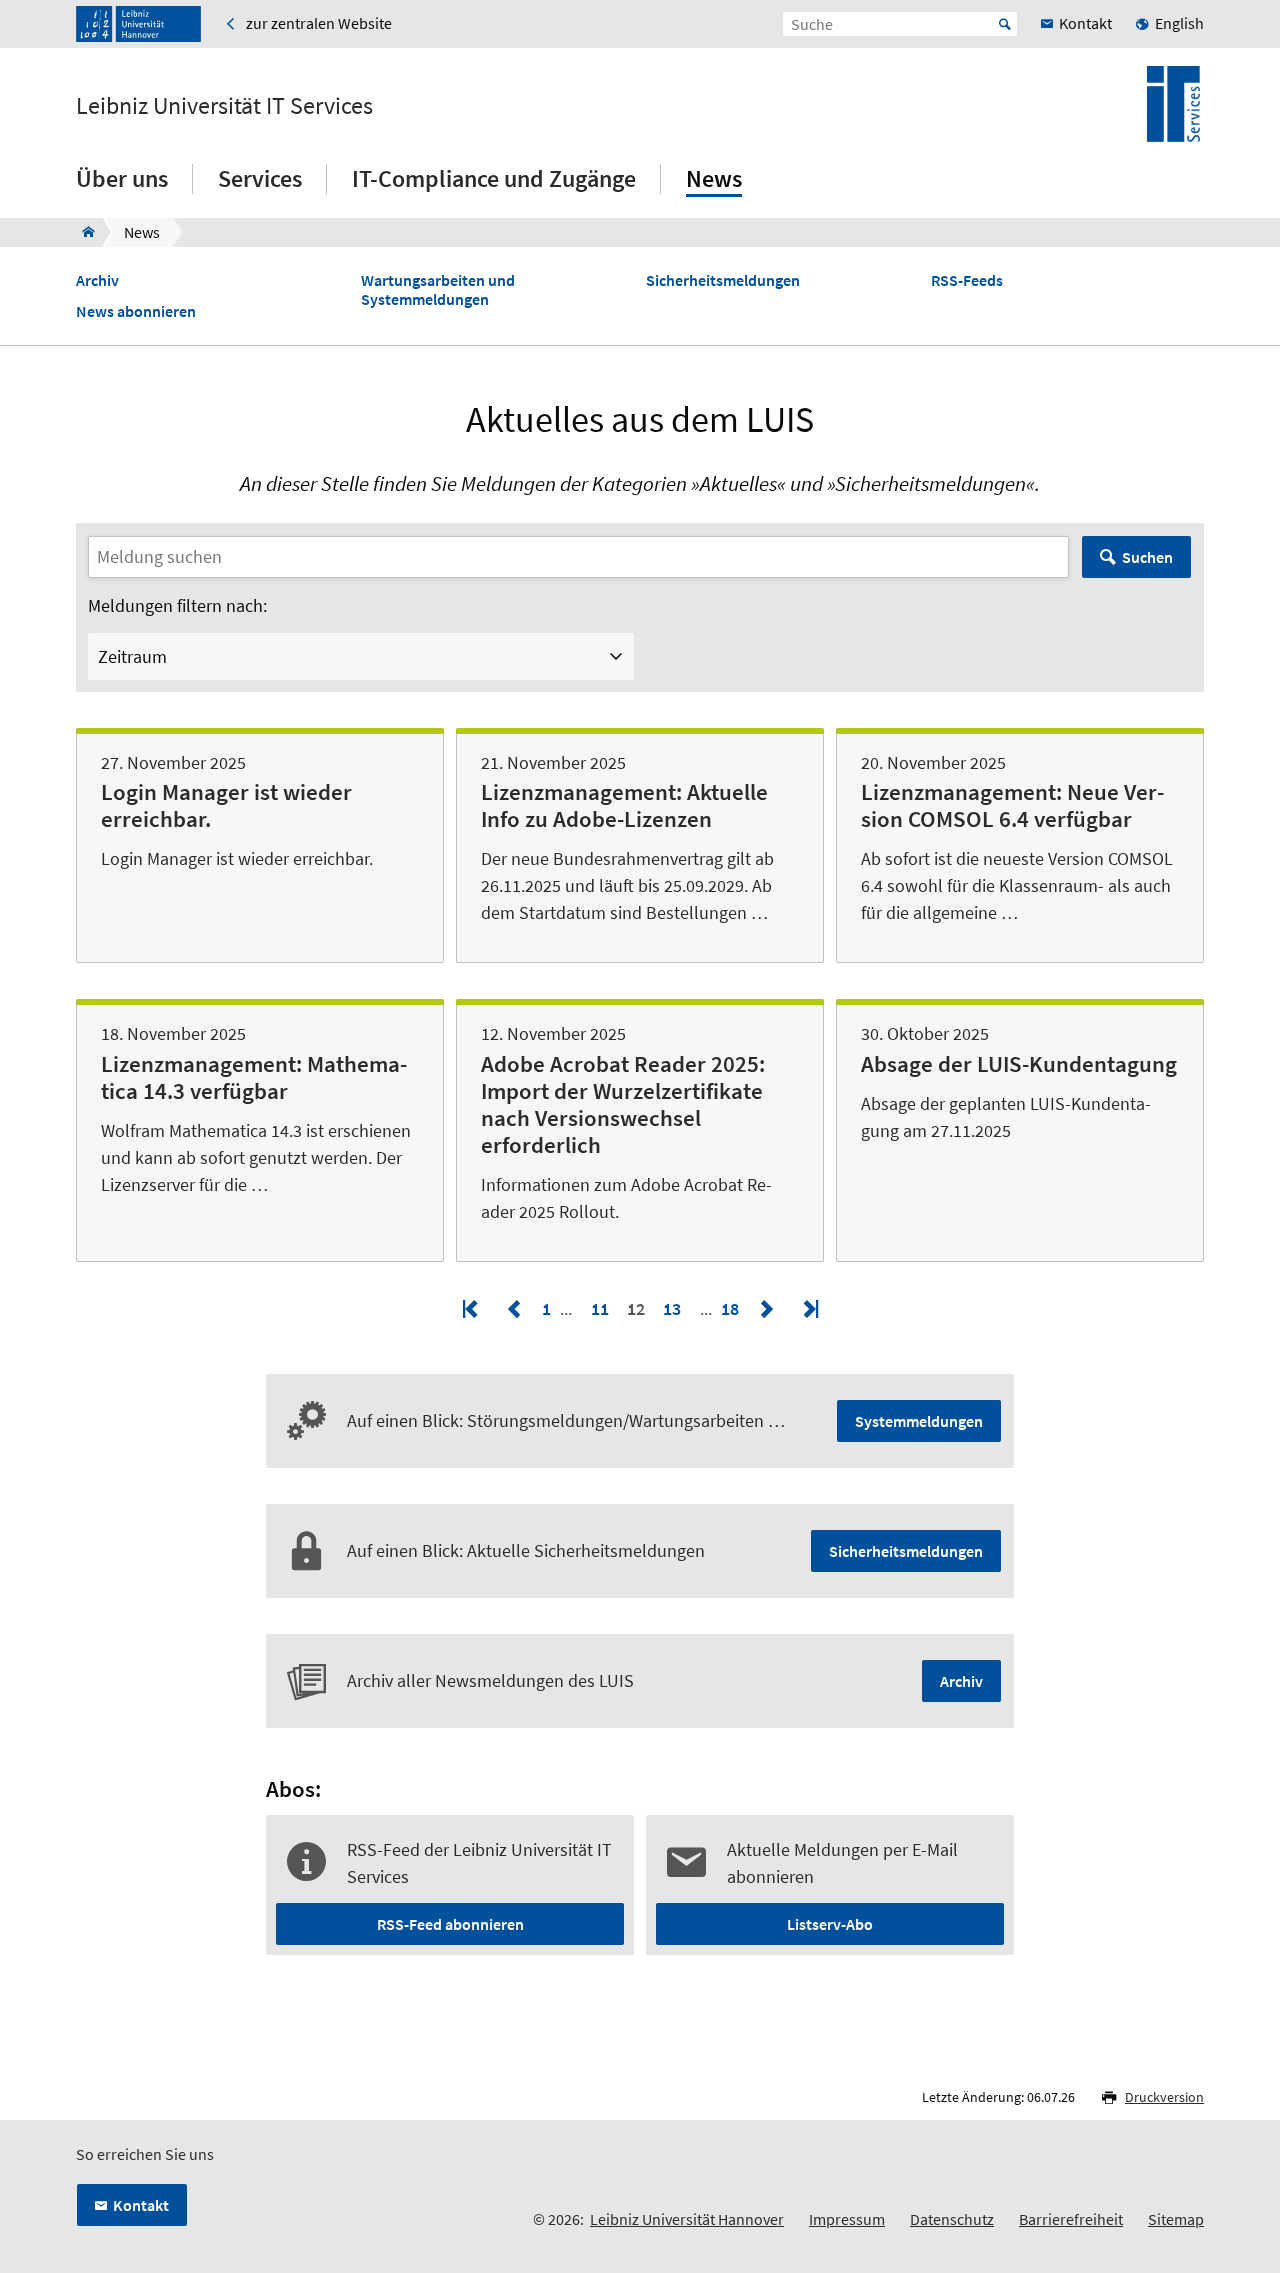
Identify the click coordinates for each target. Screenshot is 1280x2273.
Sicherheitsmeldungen (723, 280)
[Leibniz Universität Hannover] (138, 24)
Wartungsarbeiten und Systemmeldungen (438, 290)
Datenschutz (952, 2219)
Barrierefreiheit (1071, 2219)
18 (732, 1308)
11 (600, 1308)
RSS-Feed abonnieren (450, 1924)
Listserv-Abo (830, 1924)
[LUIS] (82, 232)
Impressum (847, 2219)
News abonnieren (136, 311)
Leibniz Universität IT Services (224, 106)
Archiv (97, 280)
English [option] (1179, 23)
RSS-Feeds (967, 280)
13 (672, 1308)
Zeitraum (132, 656)
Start (1005, 24)
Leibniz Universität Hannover (687, 2219)
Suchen (1147, 557)
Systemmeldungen (919, 1421)
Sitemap (1176, 2219)
